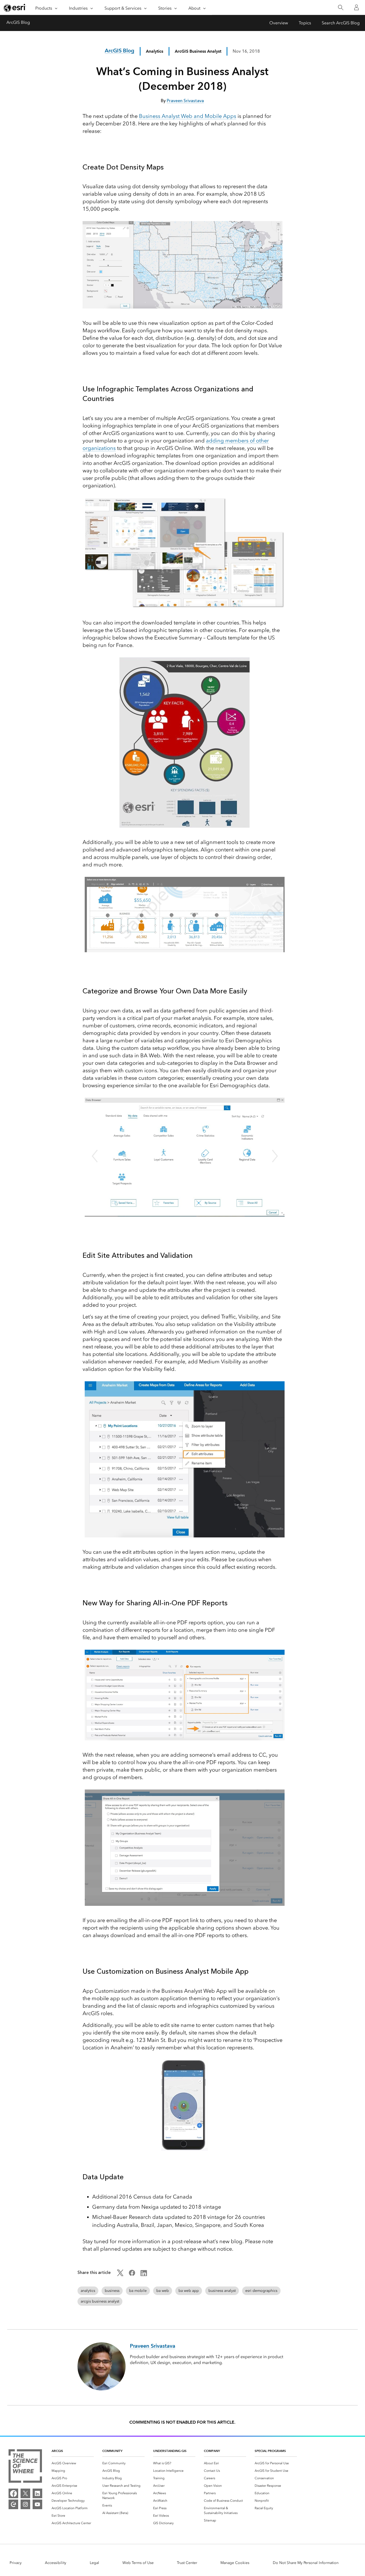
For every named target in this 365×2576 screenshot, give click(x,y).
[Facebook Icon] (132, 2275)
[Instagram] (25, 2504)
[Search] (341, 8)
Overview (279, 23)
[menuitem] (73, 2463)
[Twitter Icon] (120, 2275)
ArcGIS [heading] (57, 2451)
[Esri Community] (13, 2504)
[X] (25, 2493)
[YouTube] (37, 2504)
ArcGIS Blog (18, 22)
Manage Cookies (235, 2563)
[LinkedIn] (37, 2493)
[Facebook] (13, 2493)
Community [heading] (112, 2451)
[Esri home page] (15, 8)
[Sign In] (356, 7)
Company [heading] (212, 2451)
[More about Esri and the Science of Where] (25, 2467)
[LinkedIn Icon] (144, 2275)
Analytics (155, 51)
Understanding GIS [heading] (170, 2451)
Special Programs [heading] (270, 2451)
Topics (305, 23)
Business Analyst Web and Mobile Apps (188, 116)
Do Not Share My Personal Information (306, 2563)
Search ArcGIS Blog (341, 23)
